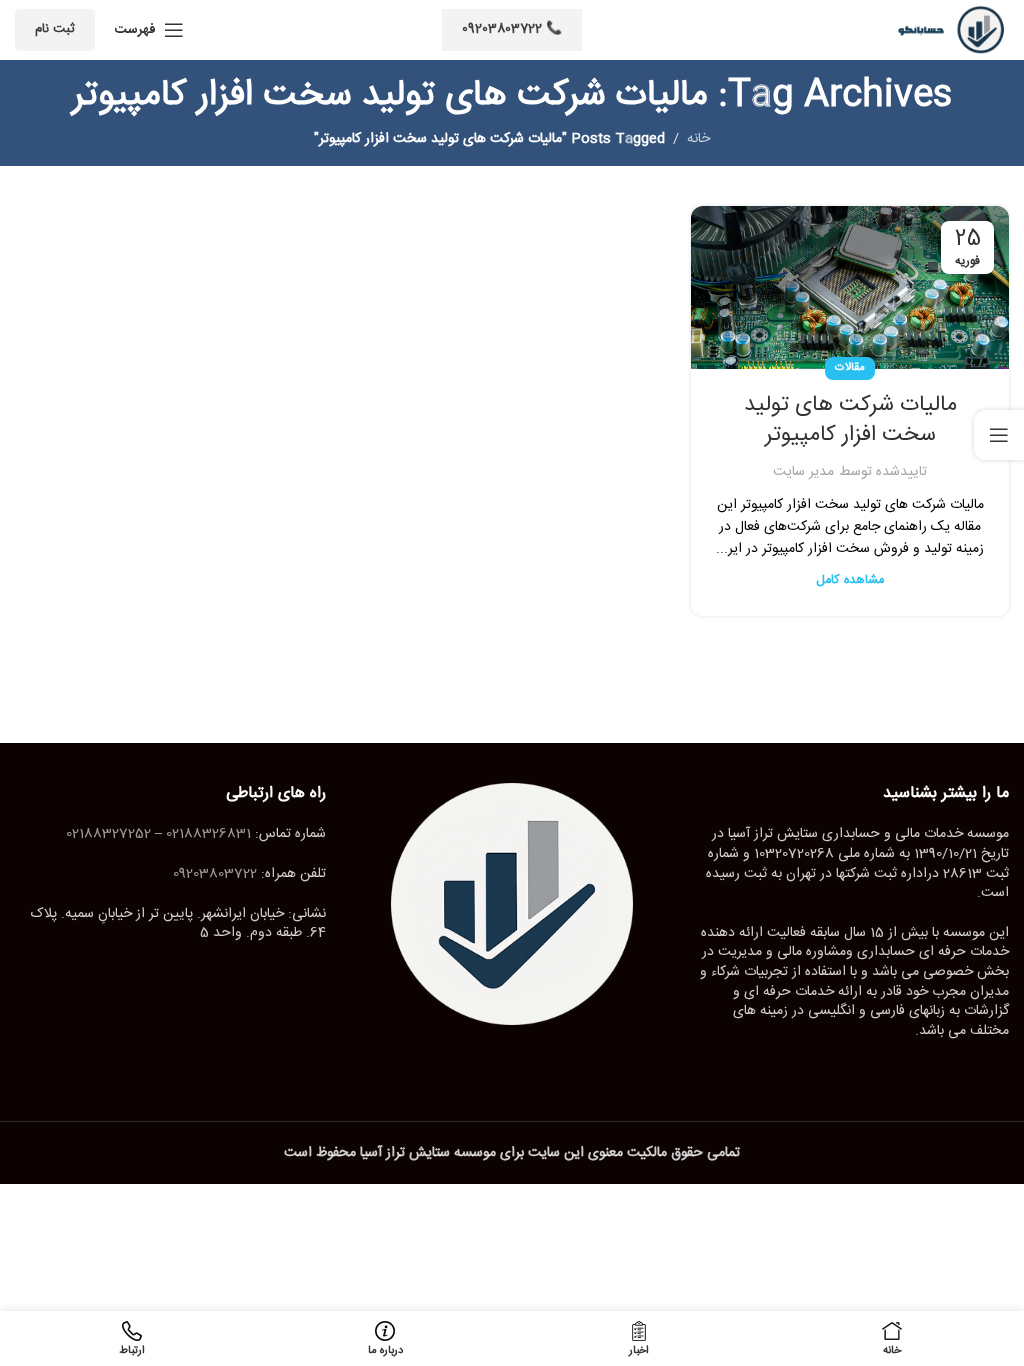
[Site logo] (944, 31)
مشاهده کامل (850, 580)
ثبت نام (55, 29)
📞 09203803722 (512, 29)
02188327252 (108, 834)
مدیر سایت (803, 472)
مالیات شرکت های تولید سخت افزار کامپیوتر (850, 420)
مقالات (850, 367)
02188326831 (208, 834)
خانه (698, 139)
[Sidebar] (999, 435)
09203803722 (215, 874)
